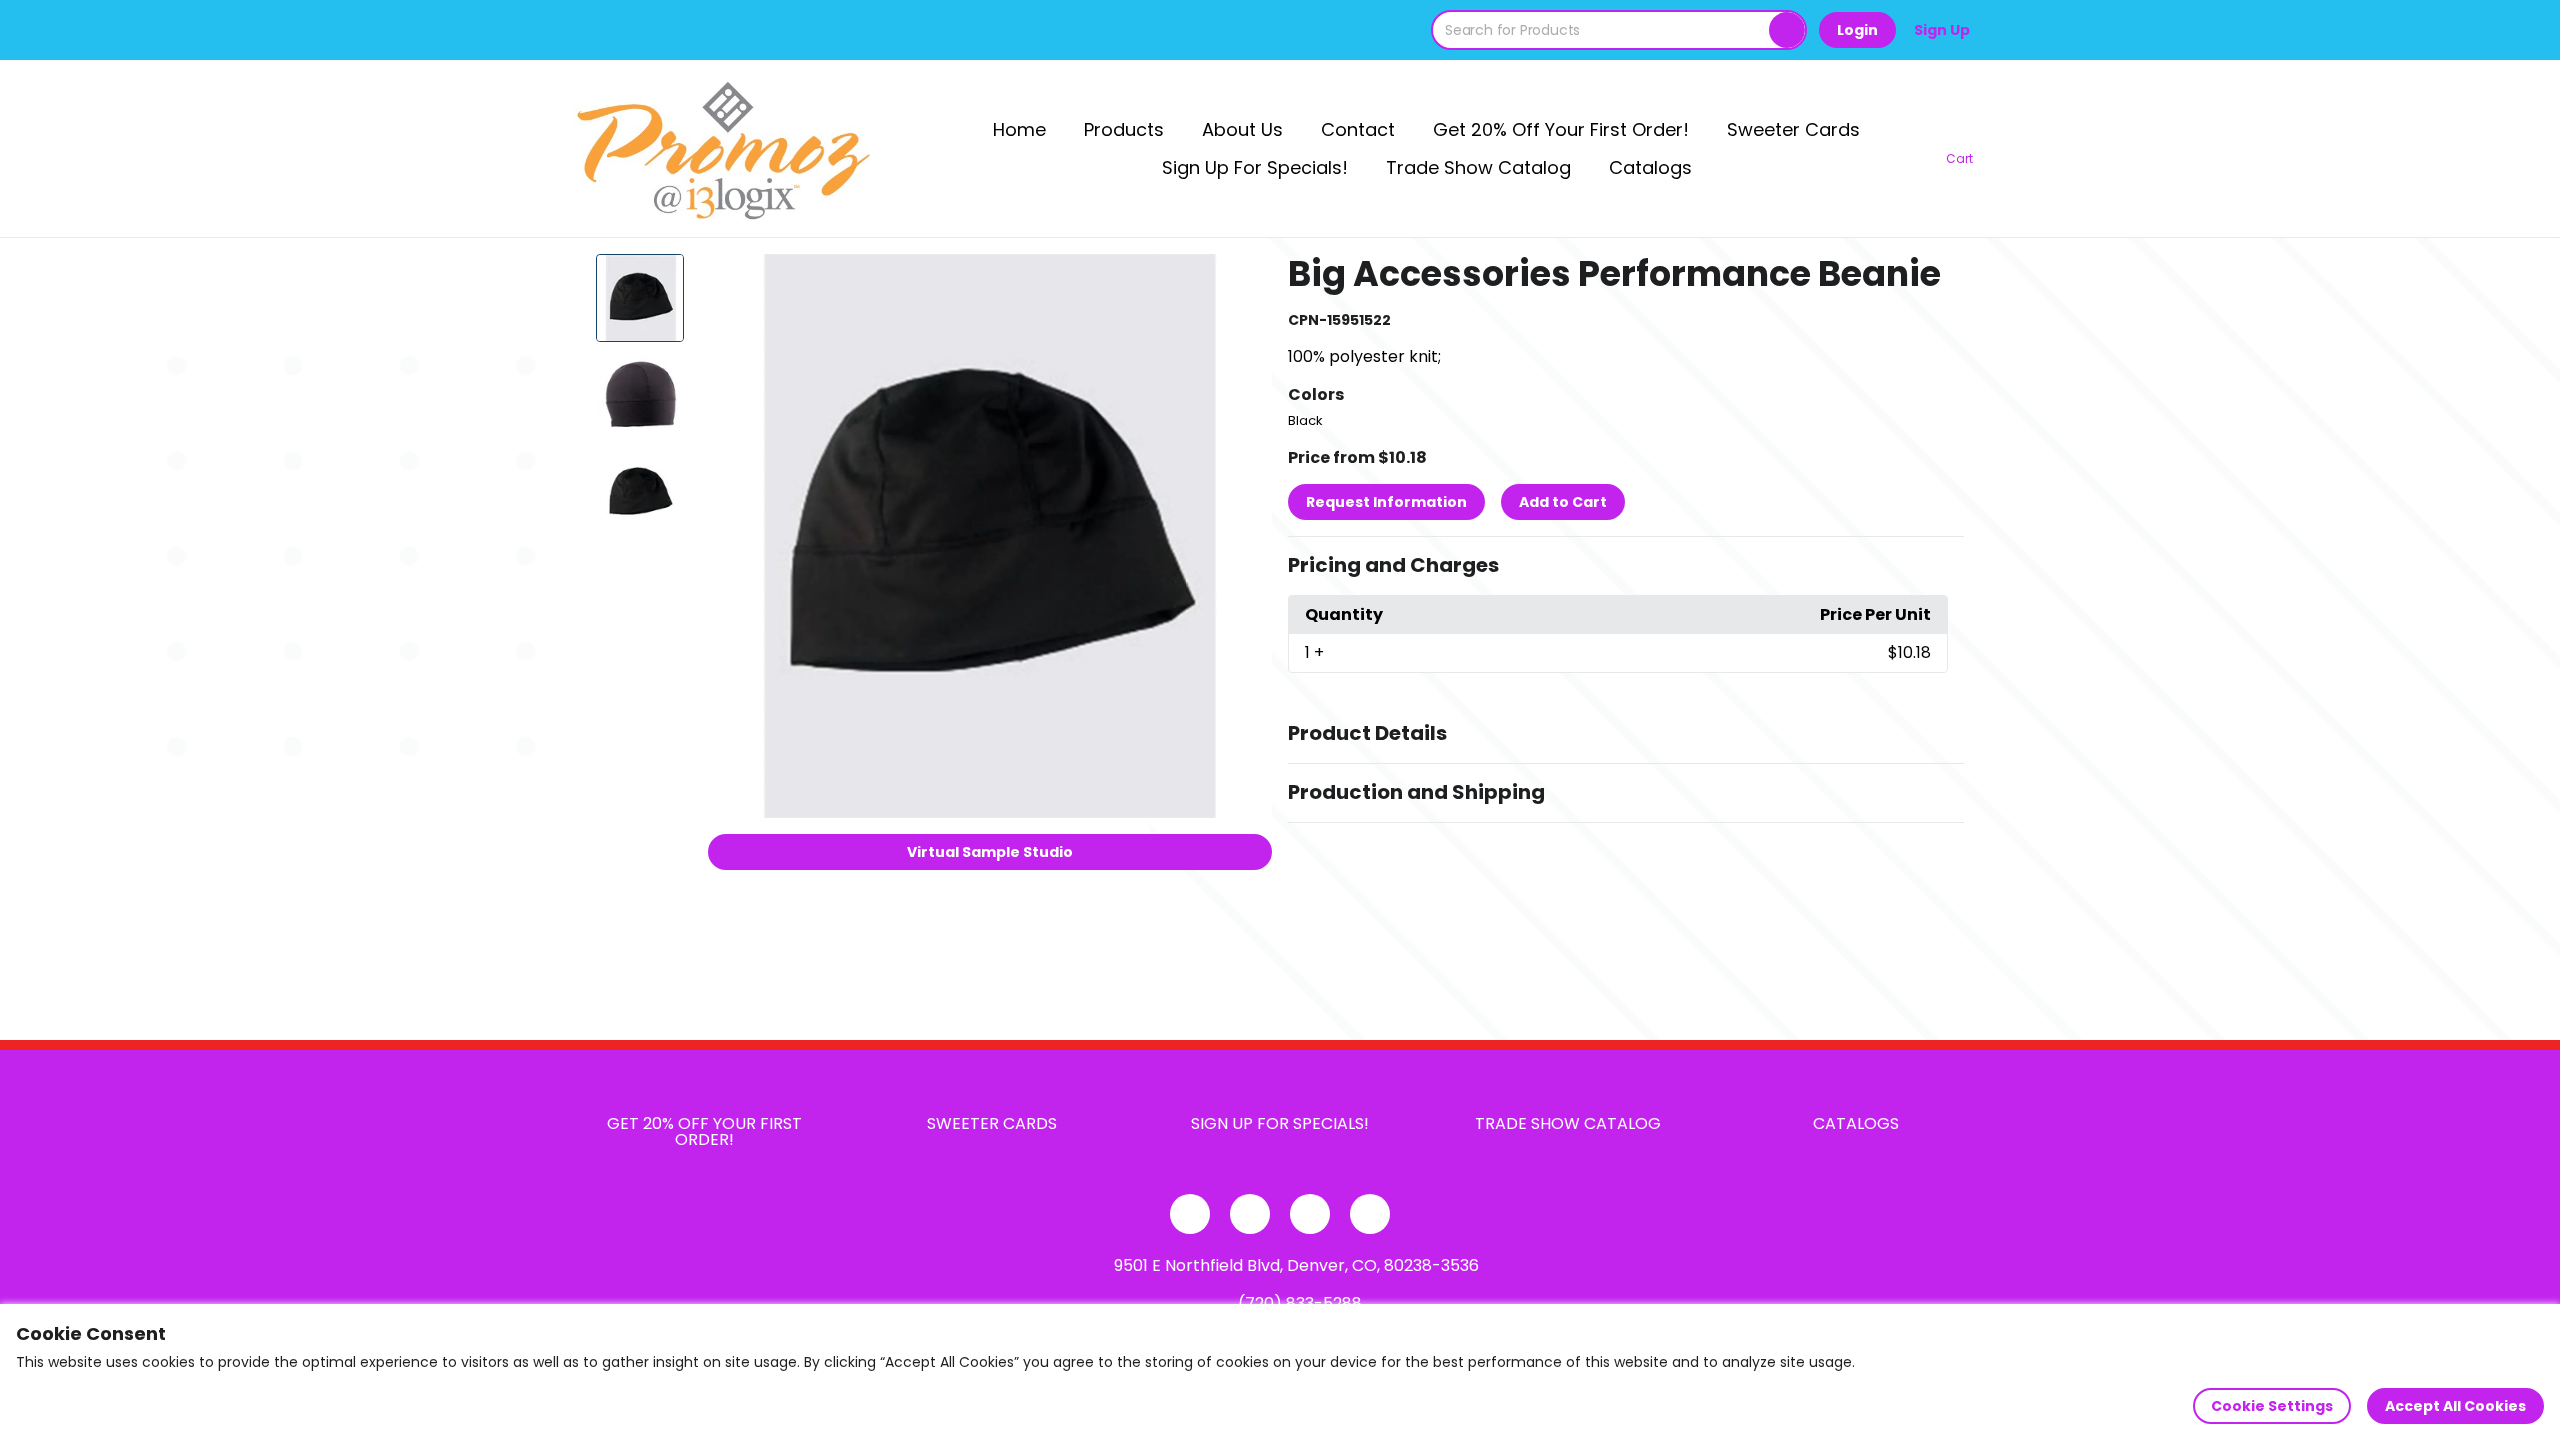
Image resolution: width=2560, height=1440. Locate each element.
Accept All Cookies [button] (2455, 1406)
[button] (1626, 566)
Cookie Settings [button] (2272, 1406)
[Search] (1787, 30)
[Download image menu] (1246, 280)
